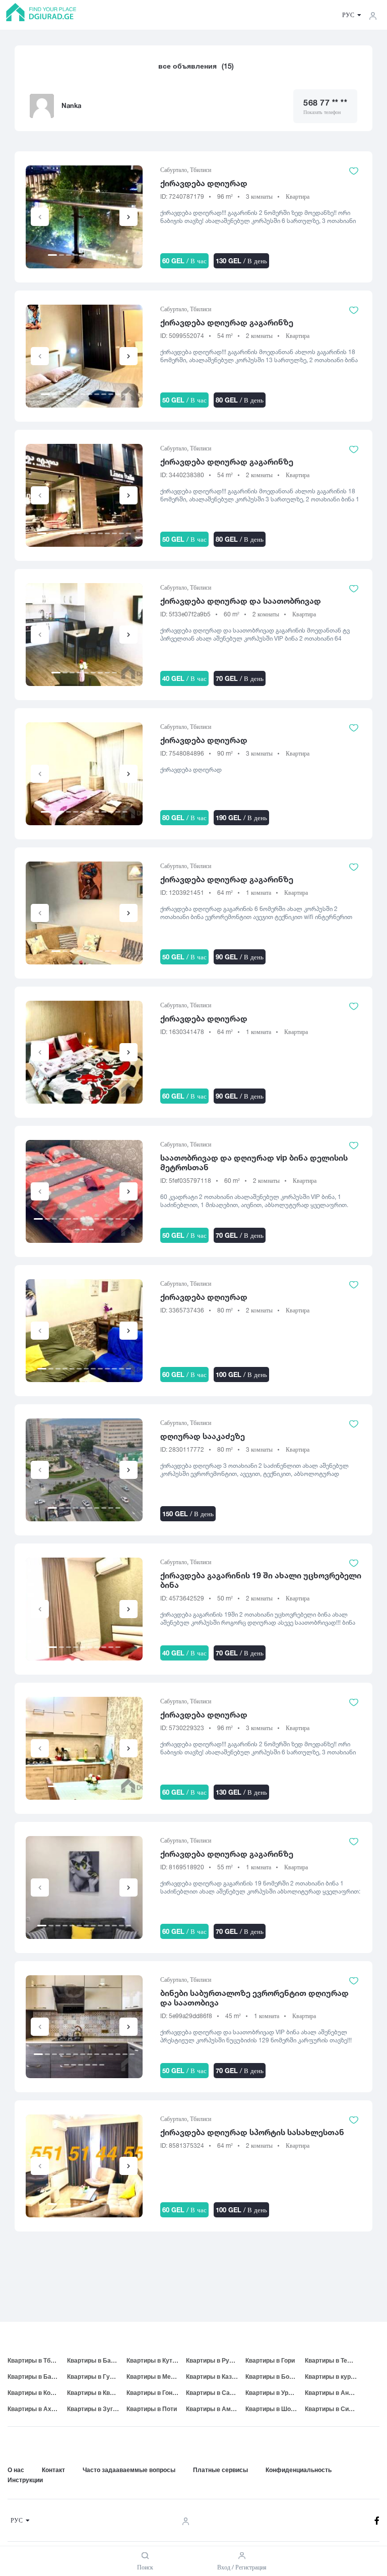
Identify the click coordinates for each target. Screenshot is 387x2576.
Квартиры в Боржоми (275, 2377)
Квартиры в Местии (155, 2377)
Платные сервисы (220, 2470)
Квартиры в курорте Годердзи (335, 2377)
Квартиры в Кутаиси (156, 2360)
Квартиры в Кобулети (37, 2393)
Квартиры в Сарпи (213, 2393)
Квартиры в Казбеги (215, 2377)
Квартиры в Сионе (332, 2409)
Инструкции (25, 2480)
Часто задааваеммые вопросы (129, 2470)
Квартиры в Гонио (153, 2393)
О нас (16, 2470)
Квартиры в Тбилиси (37, 2360)
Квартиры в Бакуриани (37, 2377)
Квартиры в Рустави (216, 2360)
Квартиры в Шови (272, 2409)
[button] (128, 217)
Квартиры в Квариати (97, 2393)
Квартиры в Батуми (96, 2360)
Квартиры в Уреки (272, 2393)
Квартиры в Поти (152, 2409)
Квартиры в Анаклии (335, 2393)
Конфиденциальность (299, 2470)
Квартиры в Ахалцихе (37, 2409)
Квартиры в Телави (333, 2360)
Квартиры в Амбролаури (216, 2409)
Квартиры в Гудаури (97, 2377)
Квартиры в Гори (270, 2360)
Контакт (53, 2470)
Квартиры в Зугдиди (97, 2409)
